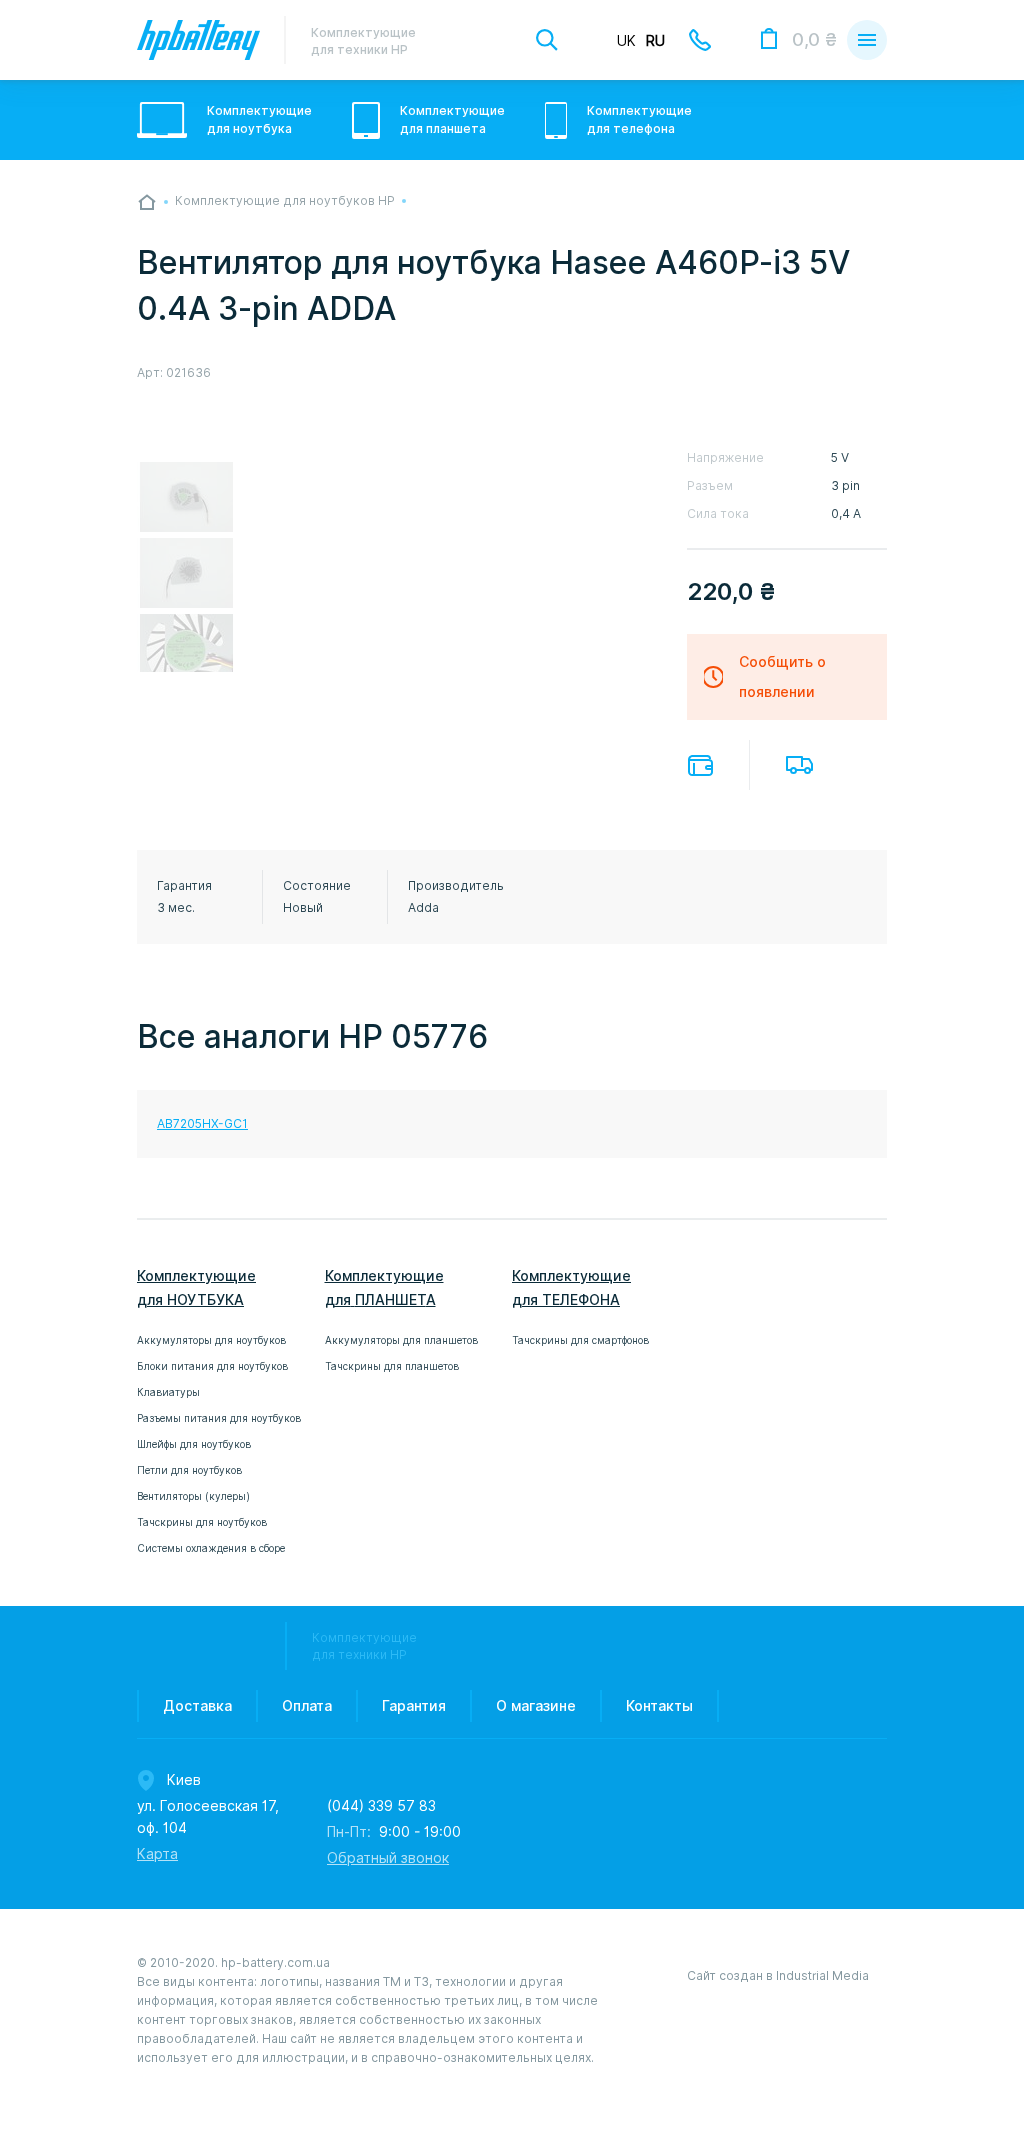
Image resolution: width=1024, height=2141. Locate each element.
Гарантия (414, 1706)
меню (867, 40)
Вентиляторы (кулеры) (193, 1496)
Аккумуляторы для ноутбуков (211, 1340)
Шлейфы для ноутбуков (194, 1444)
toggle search (547, 40)
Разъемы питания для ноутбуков (219, 1418)
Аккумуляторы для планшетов (401, 1340)
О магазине (536, 1706)
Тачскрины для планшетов (392, 1366)
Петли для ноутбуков (189, 1470)
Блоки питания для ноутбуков (212, 1366)
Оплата (700, 765)
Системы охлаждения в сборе (211, 1548)
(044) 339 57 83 (381, 1806)
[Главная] (147, 202)
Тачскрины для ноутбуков (202, 1522)
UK (626, 41)
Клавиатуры (168, 1392)
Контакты (659, 1706)
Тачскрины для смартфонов (580, 1340)
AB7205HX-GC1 (202, 1123)
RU (655, 41)
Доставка (799, 765)
